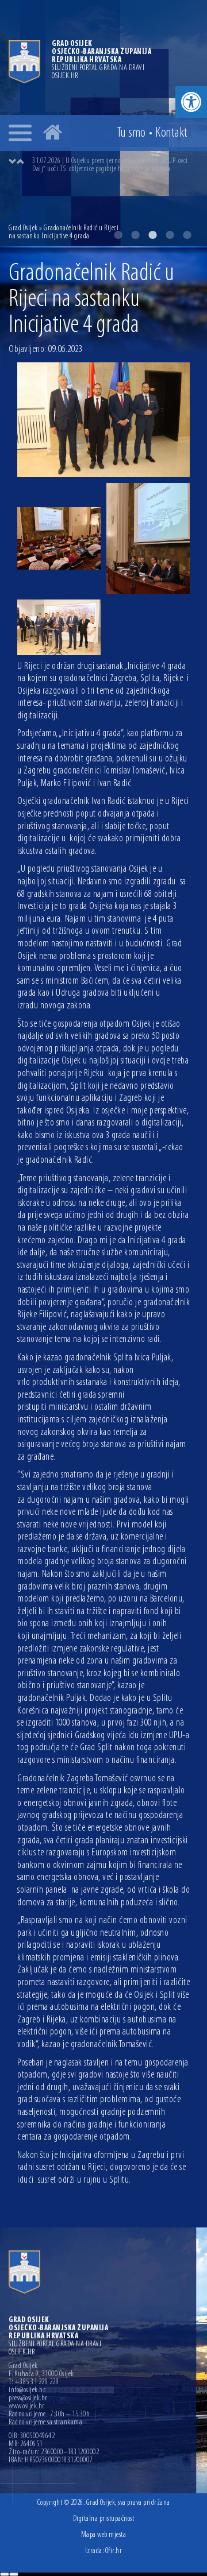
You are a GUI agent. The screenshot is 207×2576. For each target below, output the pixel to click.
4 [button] (170, 235)
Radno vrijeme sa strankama (45, 2423)
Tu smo (131, 133)
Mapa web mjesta (104, 2535)
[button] (191, 102)
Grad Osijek (23, 228)
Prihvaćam (5, 2574)
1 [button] (118, 235)
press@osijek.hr (28, 2399)
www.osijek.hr (27, 2407)
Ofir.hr (114, 2551)
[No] (14, 2574)
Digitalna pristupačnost (104, 2519)
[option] (115, 165)
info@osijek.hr (27, 2391)
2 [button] (135, 235)
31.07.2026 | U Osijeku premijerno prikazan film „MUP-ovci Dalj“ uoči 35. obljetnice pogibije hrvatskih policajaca (110, 165)
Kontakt (171, 133)
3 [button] (152, 235)
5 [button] (187, 235)
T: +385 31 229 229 (34, 2382)
